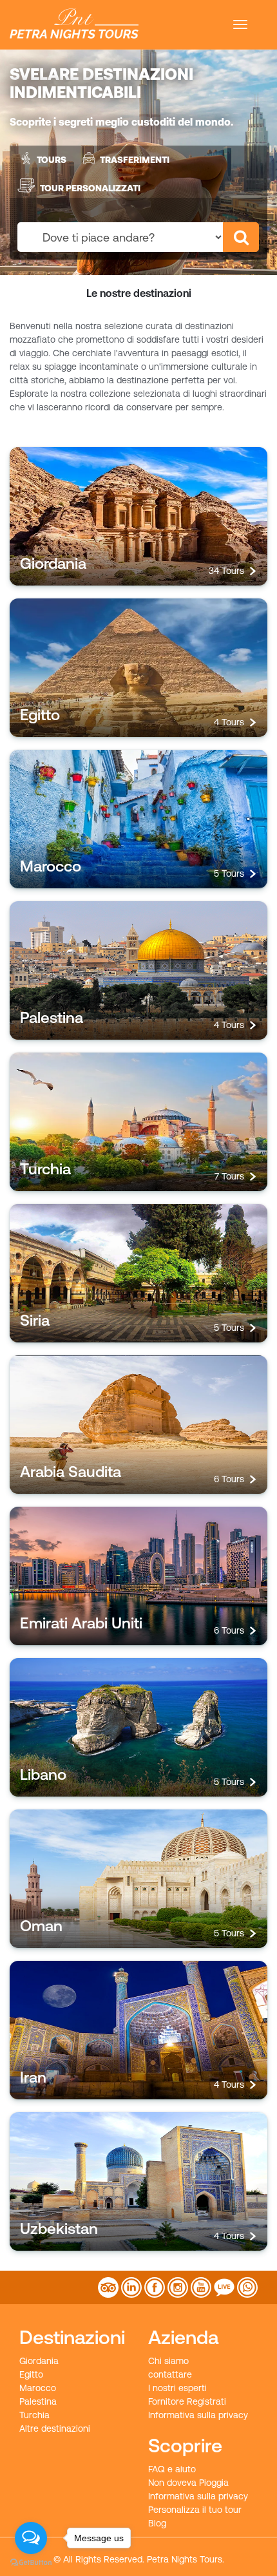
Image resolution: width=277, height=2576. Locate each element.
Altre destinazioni (55, 2428)
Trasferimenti (135, 160)
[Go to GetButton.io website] (31, 2563)
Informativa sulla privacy (198, 2415)
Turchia (34, 2415)
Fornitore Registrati (187, 2401)
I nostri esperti (177, 2388)
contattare (170, 2374)
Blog (157, 2523)
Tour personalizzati (90, 187)
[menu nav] (240, 24)
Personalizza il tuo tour (195, 2510)
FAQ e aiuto (172, 2469)
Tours (52, 160)
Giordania (39, 2361)
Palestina (38, 2401)
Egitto (31, 2374)
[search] (241, 237)
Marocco (38, 2388)
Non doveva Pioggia (188, 2483)
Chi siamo (168, 2361)
